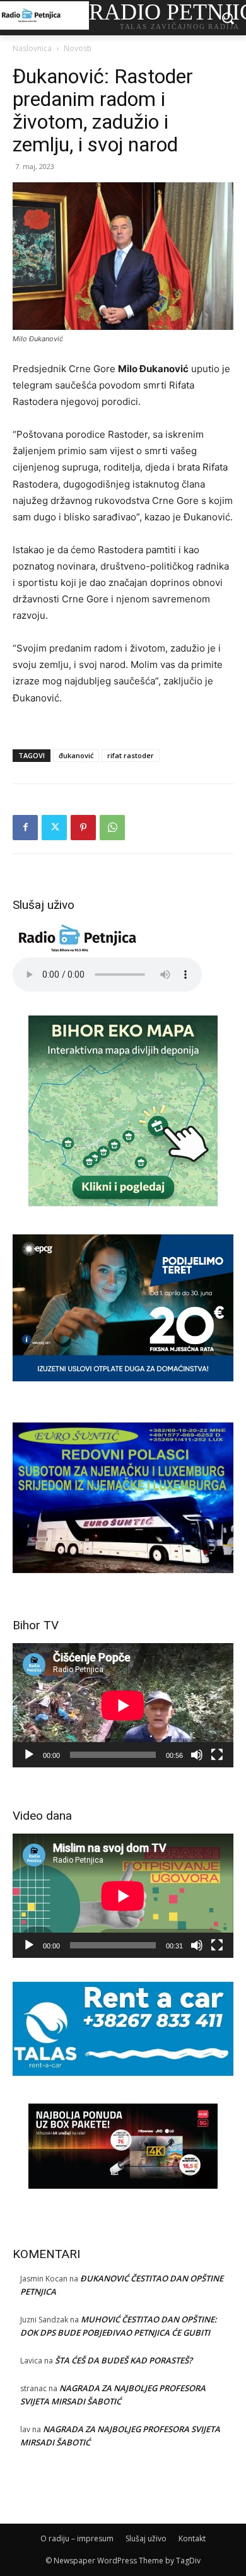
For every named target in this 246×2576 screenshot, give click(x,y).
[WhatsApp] (112, 828)
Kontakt (192, 2538)
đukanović (76, 755)
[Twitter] (54, 828)
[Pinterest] (83, 828)
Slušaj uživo (146, 2538)
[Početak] (29, 1755)
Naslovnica (32, 48)
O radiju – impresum (77, 2538)
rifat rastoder (131, 755)
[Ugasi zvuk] (197, 1755)
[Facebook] (25, 828)
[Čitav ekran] (217, 1755)
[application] (123, 1705)
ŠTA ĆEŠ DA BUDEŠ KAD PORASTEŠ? (124, 2360)
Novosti (78, 48)
